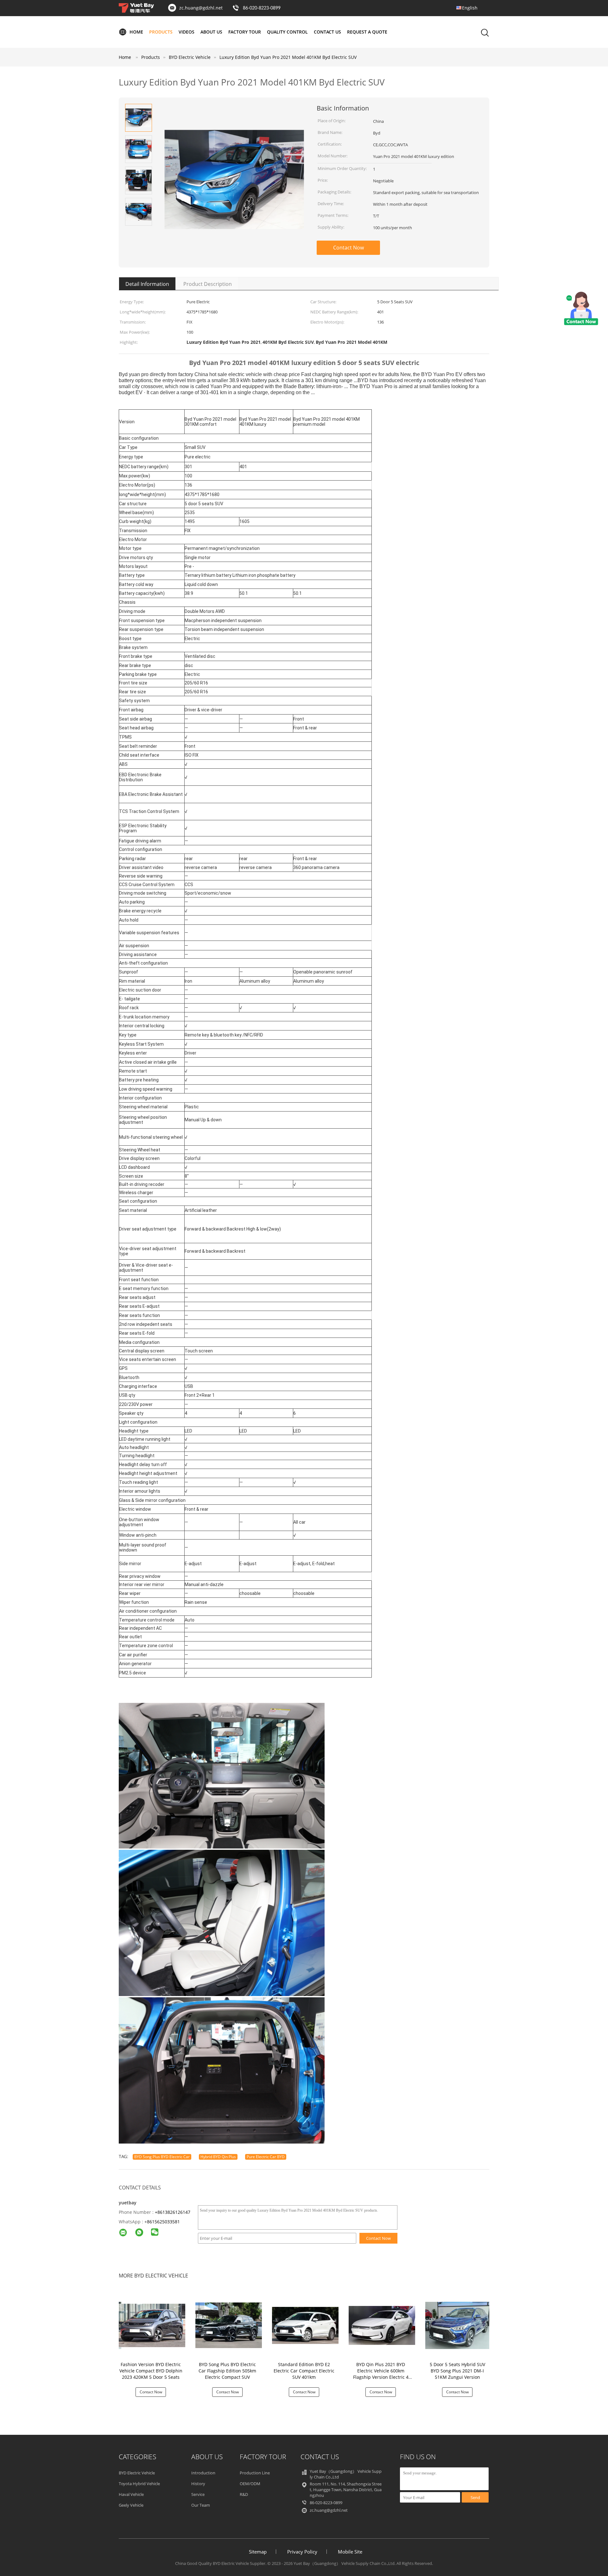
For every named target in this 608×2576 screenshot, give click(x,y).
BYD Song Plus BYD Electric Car (162, 2157)
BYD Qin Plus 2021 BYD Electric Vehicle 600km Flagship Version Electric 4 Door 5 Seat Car (381, 2374)
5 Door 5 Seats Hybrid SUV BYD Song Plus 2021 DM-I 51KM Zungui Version (457, 2371)
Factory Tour (245, 32)
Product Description (208, 284)
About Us (211, 32)
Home (136, 32)
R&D (244, 2494)
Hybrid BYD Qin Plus (218, 2157)
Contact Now (348, 248)
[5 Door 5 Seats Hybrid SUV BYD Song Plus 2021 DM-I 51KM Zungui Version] (459, 2325)
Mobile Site (350, 2552)
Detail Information (147, 284)
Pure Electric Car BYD (266, 2157)
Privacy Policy (302, 2552)
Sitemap (258, 2552)
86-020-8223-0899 (262, 8)
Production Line (255, 2473)
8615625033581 (163, 2222)
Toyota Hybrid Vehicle (139, 2484)
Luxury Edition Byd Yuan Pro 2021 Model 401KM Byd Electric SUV (288, 57)
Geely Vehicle (131, 2505)
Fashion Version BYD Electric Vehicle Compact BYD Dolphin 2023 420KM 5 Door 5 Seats (151, 2371)
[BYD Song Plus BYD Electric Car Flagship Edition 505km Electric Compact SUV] (229, 2325)
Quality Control (287, 32)
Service (198, 2494)
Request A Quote (367, 32)
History (198, 2484)
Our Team (201, 2505)
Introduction (203, 2473)
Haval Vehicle (131, 2494)
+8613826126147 (173, 2212)
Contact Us (327, 32)
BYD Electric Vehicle (137, 2473)
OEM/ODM (250, 2484)
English (470, 8)
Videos (187, 32)
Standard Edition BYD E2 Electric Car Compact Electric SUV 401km (304, 2371)
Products (161, 32)
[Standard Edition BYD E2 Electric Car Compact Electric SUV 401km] (305, 2325)
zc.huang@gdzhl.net (201, 8)
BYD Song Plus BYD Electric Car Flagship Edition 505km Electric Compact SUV (227, 2371)
